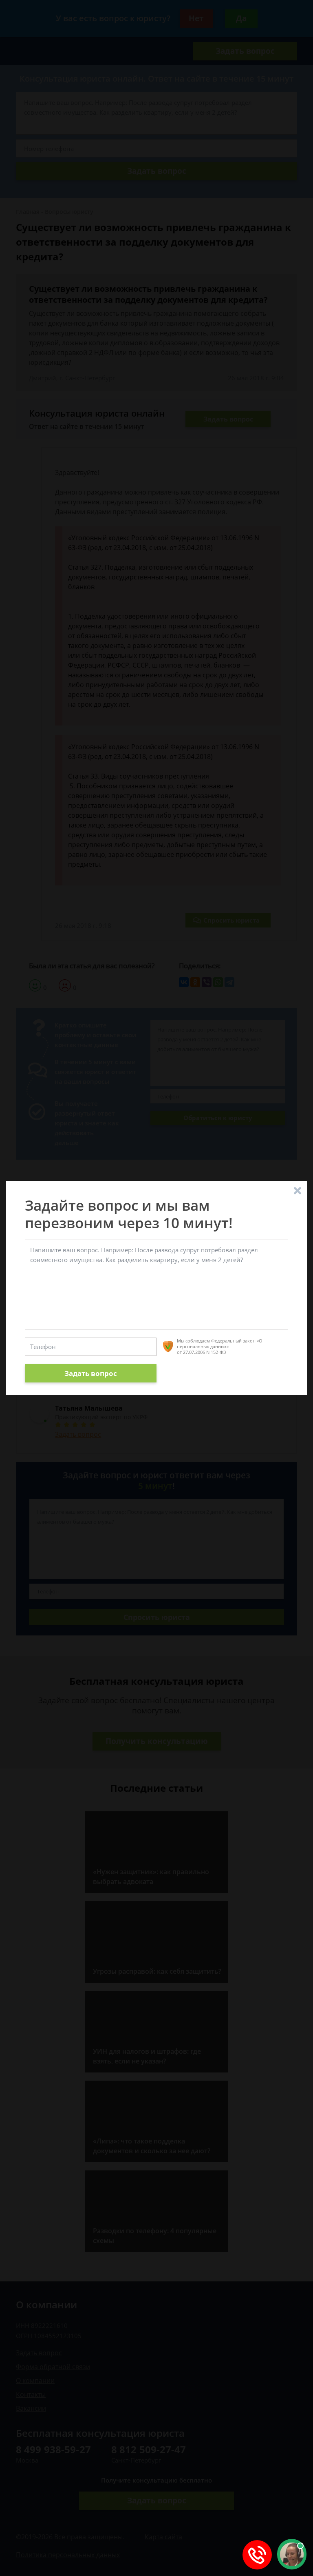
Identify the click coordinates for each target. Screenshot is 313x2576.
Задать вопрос (91, 1373)
